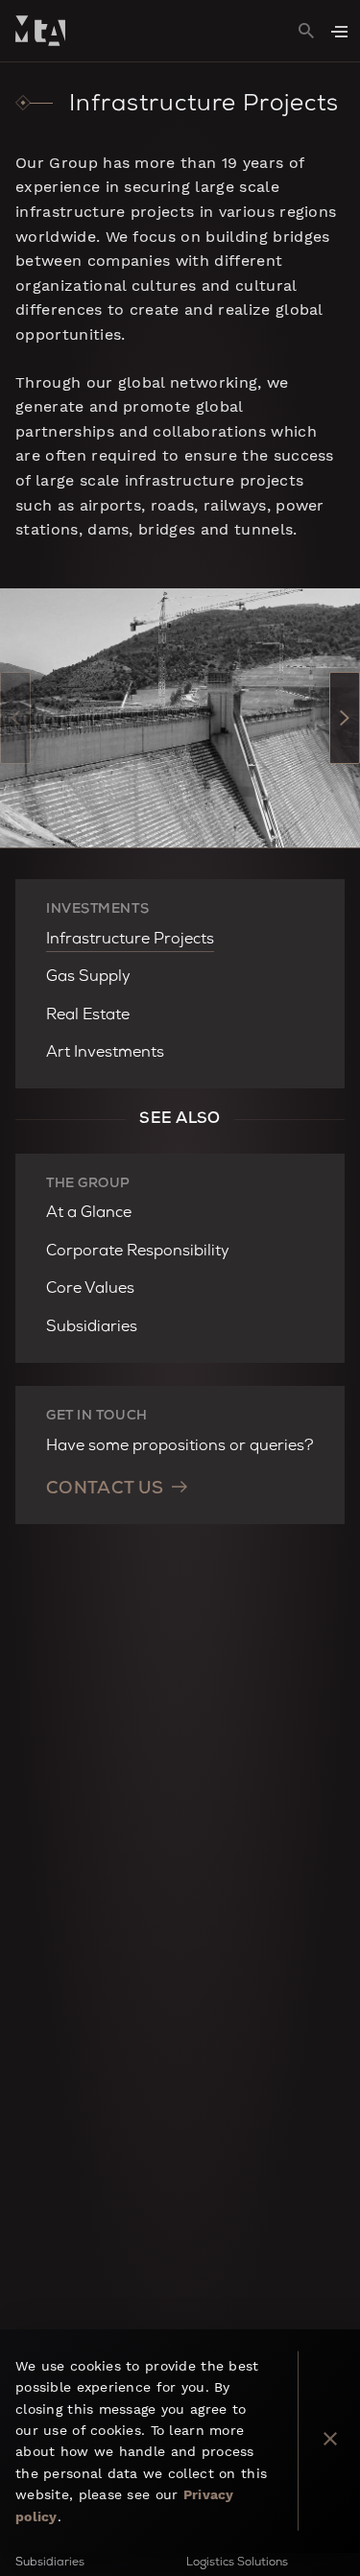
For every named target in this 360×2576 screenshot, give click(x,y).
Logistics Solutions (237, 2564)
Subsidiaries (92, 1328)
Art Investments (105, 1054)
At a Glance (89, 1214)
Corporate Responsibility (138, 1252)
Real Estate (88, 1016)
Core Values (90, 1290)
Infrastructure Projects (130, 941)
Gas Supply (88, 978)
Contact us (105, 1490)
